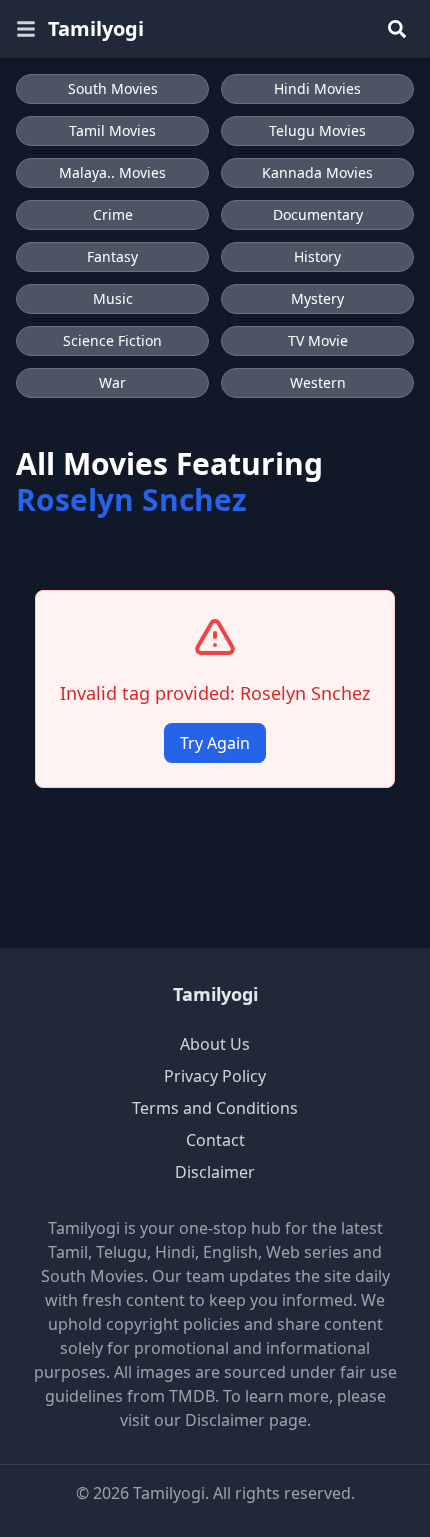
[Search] (397, 29)
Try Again (215, 743)
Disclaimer (215, 1172)
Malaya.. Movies (112, 172)
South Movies (113, 88)
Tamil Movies (112, 130)
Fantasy (112, 256)
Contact (215, 1140)
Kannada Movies (317, 172)
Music (113, 298)
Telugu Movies (317, 130)
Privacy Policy (215, 1076)
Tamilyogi (96, 28)
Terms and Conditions (215, 1108)
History (317, 256)
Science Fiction (112, 340)
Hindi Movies (317, 88)
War (112, 382)
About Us (215, 1044)
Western (318, 382)
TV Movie (318, 340)
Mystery (317, 298)
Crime (113, 214)
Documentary (318, 214)
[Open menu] (26, 29)
